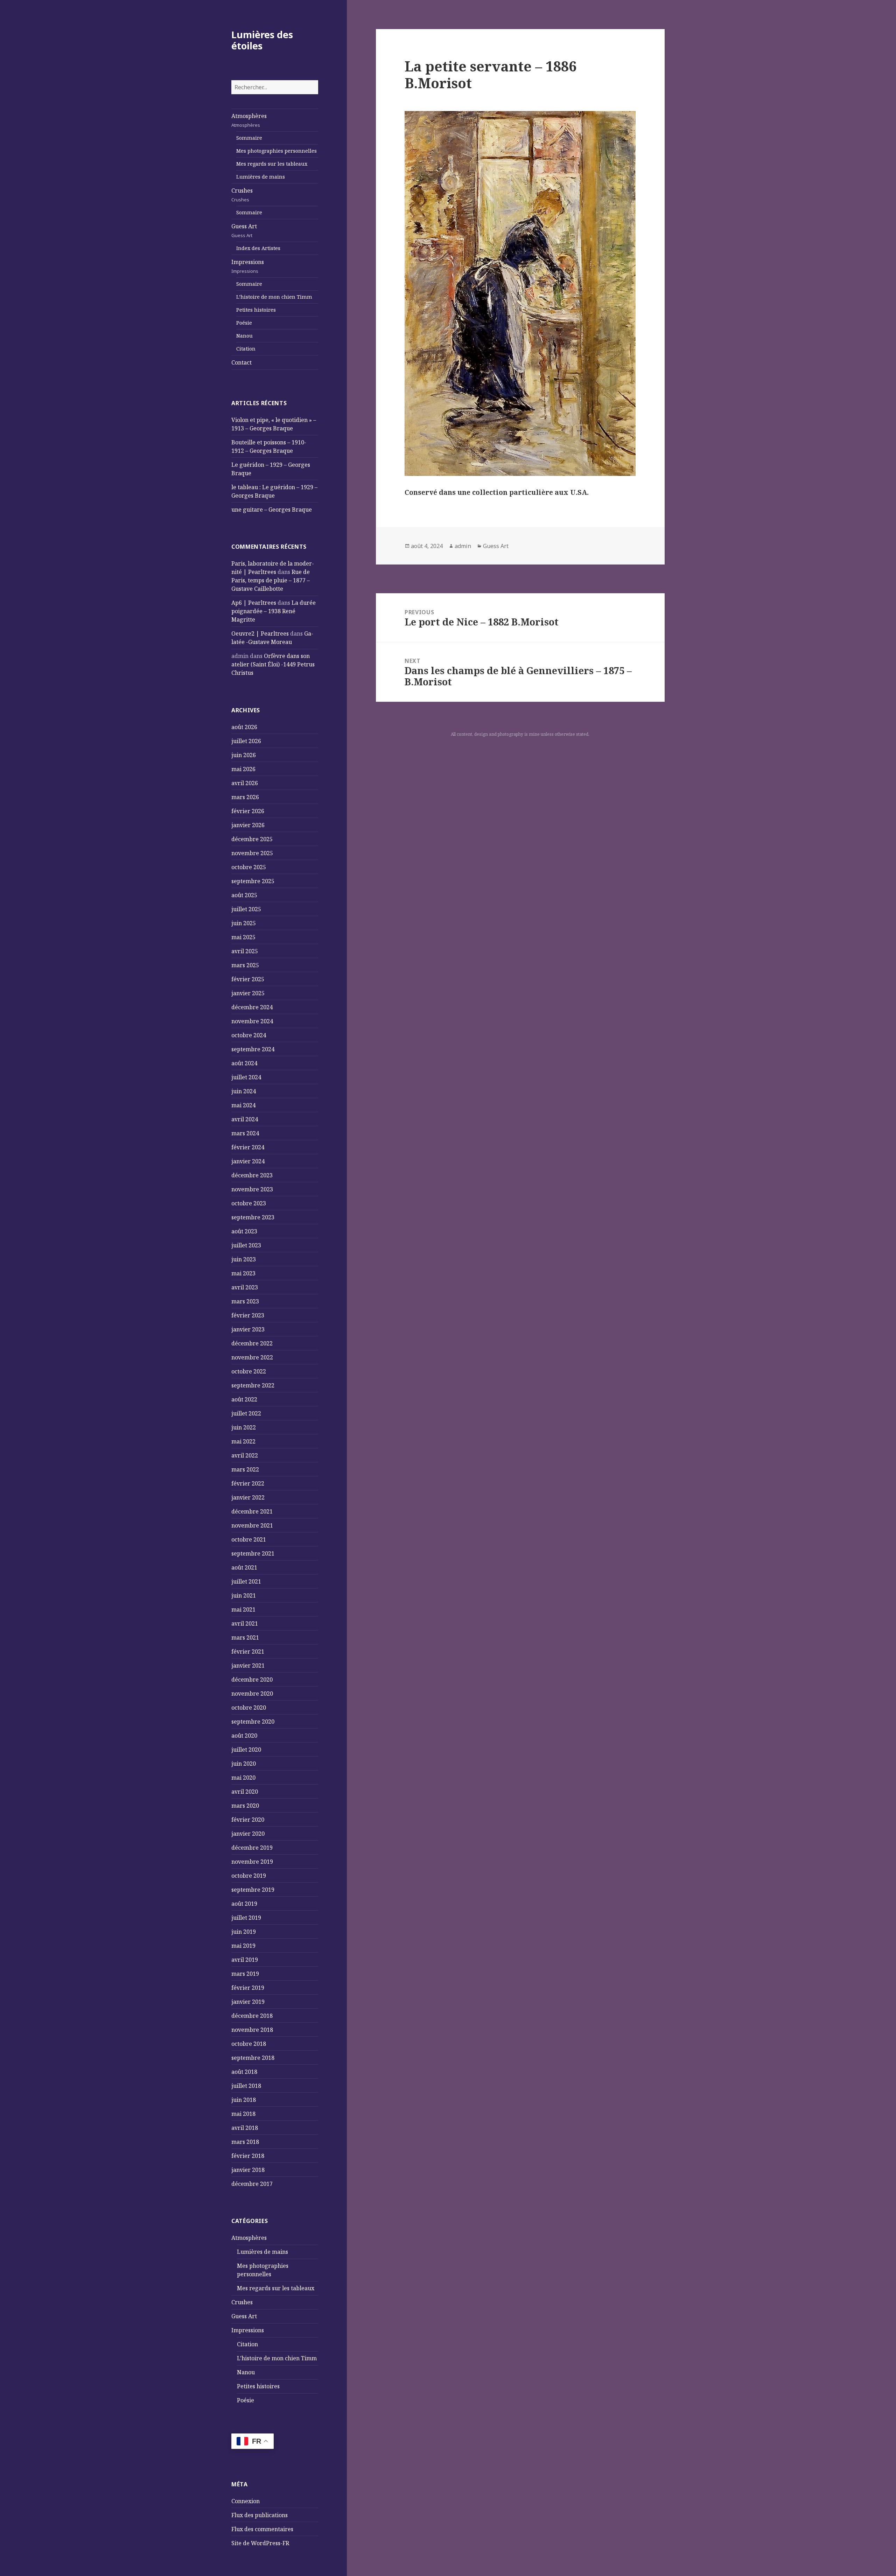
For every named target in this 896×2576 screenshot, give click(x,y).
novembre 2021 (252, 1525)
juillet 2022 (246, 1413)
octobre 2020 (249, 1708)
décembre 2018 (252, 2016)
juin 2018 (244, 2100)
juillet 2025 (246, 909)
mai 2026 (243, 769)
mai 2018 (243, 2114)
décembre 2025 (252, 839)
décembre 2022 (252, 1343)
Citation (246, 349)
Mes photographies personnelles (276, 151)
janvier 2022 (248, 1497)
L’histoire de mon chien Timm (274, 297)
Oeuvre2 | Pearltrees (260, 633)
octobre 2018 (249, 2044)
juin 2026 (244, 755)
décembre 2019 (252, 1848)
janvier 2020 (248, 1834)
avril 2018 (245, 2128)
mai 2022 (243, 1441)
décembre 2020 (252, 1680)
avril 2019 (245, 1960)
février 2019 (248, 1988)
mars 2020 (245, 1806)
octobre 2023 (249, 1203)
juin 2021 (244, 1595)
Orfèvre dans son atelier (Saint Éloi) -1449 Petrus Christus (273, 664)
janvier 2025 (248, 993)
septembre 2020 (253, 1722)
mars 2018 (245, 2142)
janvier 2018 (248, 2170)
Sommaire (249, 138)
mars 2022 (245, 1469)
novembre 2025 (252, 853)
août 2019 (244, 1904)
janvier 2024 (248, 1161)
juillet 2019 (246, 1918)
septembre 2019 (253, 1890)
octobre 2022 (249, 1371)
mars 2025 (245, 965)
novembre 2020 (252, 1694)
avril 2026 (245, 783)
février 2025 (248, 979)
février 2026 (248, 811)
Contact (241, 362)
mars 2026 (245, 797)
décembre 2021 (252, 1511)
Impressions (248, 266)
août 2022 (244, 1399)
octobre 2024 (249, 1035)
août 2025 (244, 895)
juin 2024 (244, 1091)
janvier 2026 (248, 825)
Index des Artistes (258, 248)
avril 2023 (245, 1287)
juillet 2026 (246, 741)
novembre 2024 (252, 1021)
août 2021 (244, 1567)
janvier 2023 (248, 1329)
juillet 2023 (246, 1245)
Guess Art (244, 230)
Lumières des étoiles (262, 40)
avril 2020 (245, 1792)
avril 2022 (245, 1455)
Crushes (242, 195)
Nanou (244, 336)
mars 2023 (245, 1301)
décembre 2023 (252, 1175)
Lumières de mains (261, 177)
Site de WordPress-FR (260, 2543)
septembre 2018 (253, 2058)
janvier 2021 (248, 1666)
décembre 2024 (252, 1007)
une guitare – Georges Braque (272, 510)
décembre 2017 (252, 2184)
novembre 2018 (252, 2030)
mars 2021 (245, 1637)
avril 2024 (245, 1119)
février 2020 (248, 1820)
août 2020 (244, 1736)
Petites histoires (256, 310)
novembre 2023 (252, 1189)
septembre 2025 (253, 881)
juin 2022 (244, 1427)
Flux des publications (260, 2515)
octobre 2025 (249, 867)
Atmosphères (249, 120)
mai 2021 (243, 1609)
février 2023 (248, 1315)
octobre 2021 (249, 1539)
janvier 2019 (248, 2002)
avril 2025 (245, 951)
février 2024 (248, 1147)
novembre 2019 (252, 1862)
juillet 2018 (246, 2086)
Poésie (244, 323)
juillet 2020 (246, 1750)
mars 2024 (245, 1133)
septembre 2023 (253, 1217)
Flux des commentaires (262, 2529)
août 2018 (244, 2072)
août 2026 (244, 727)
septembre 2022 (253, 1385)
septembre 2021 (253, 1553)
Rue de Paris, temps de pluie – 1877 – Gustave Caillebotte (271, 580)
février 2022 (248, 1483)
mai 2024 (243, 1105)
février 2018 (248, 2156)
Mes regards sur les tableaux (272, 164)
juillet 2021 (246, 1581)
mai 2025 (243, 937)
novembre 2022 (252, 1357)
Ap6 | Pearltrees (254, 603)
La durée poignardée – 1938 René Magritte (274, 611)
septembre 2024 (253, 1049)
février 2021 (248, 1651)
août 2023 (244, 1231)
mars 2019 (245, 1974)
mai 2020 (243, 1778)
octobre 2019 (249, 1876)
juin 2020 (244, 1764)
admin (463, 546)
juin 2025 (244, 923)
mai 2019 (243, 1946)
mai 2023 (243, 1273)
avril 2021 (245, 1623)
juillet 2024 (246, 1077)
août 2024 (244, 1063)
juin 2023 (244, 1259)
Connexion (246, 2501)
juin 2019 (244, 1932)
